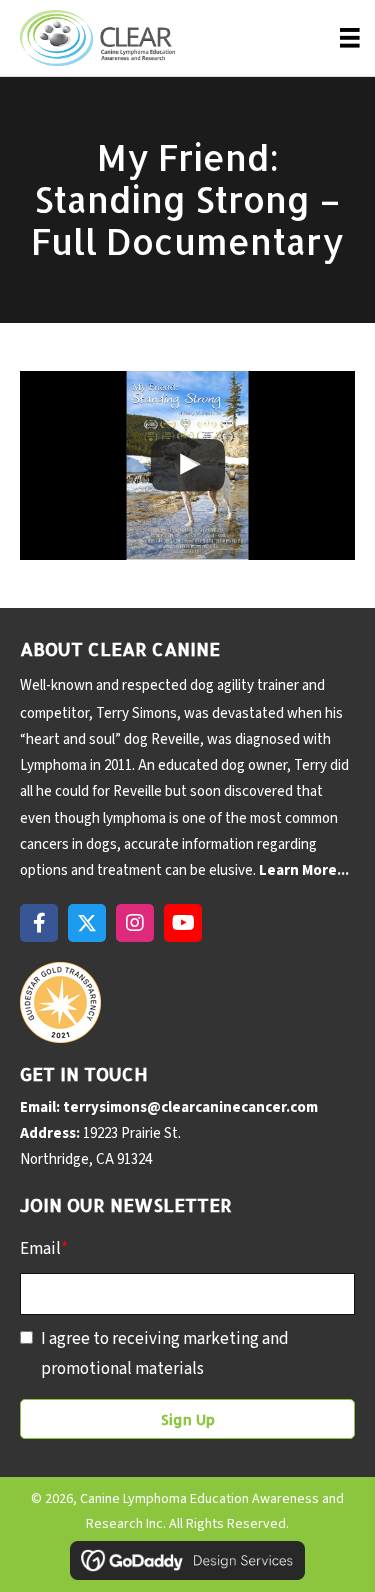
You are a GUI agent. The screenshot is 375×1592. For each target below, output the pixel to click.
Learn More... (304, 870)
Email (44, 1249)
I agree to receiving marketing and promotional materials (165, 1354)
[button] (39, 923)
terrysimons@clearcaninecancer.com (190, 1107)
